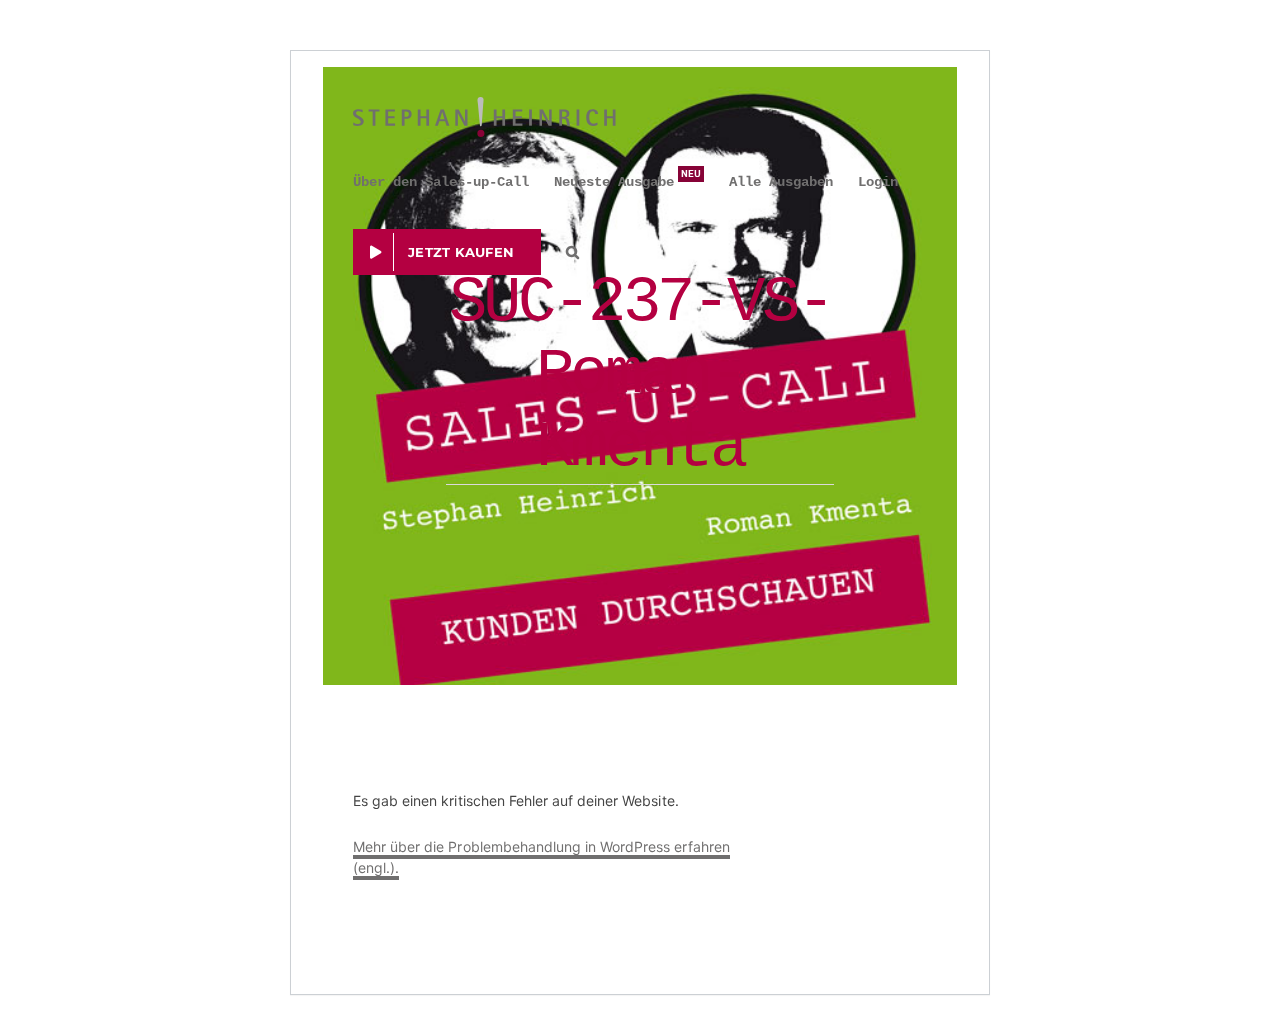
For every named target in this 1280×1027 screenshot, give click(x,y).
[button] (572, 252)
